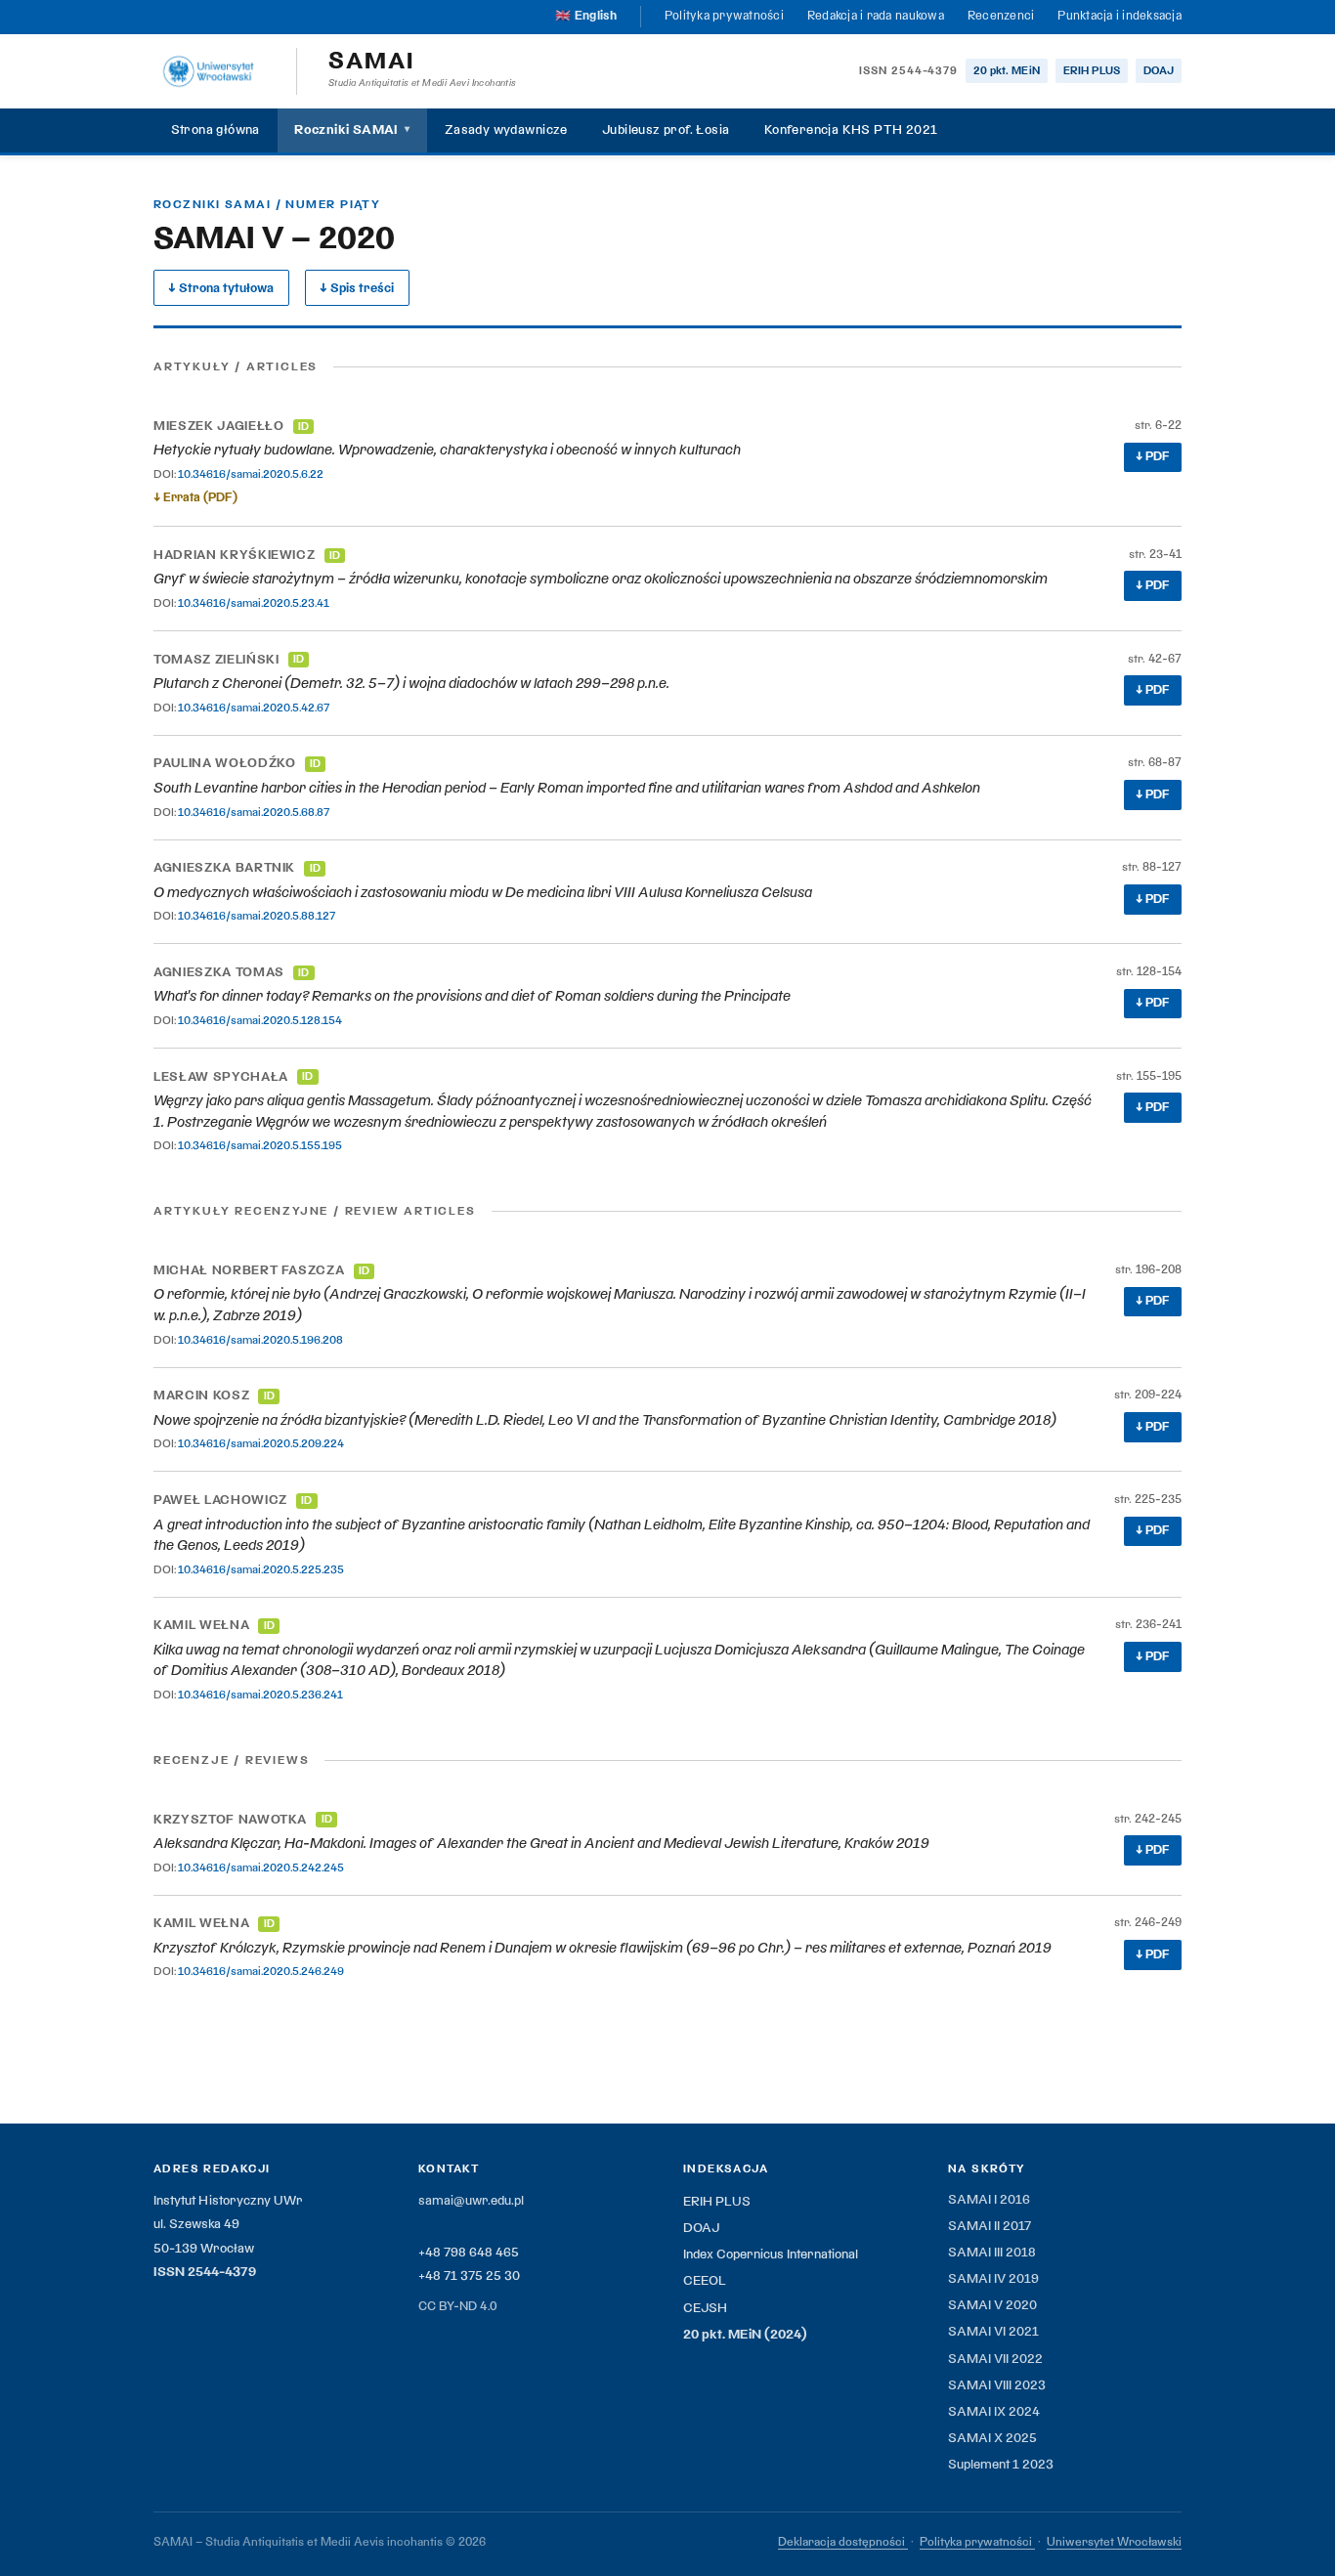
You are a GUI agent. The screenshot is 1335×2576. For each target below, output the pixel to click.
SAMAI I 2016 (989, 2200)
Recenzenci (1001, 16)
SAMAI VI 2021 (993, 2332)
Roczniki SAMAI (352, 130)
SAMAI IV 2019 (993, 2279)
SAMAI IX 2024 (994, 2412)
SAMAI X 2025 (992, 2438)
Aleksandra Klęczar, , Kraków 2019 (541, 1843)
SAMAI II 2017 (990, 2226)
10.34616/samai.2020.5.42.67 (254, 708)
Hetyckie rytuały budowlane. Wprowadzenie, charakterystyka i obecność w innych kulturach (447, 450)
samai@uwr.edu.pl (471, 2201)
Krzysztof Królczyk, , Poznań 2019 (603, 1948)
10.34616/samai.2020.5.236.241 (260, 1695)
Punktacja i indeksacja (1120, 16)
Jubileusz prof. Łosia (666, 130)
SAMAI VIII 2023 (997, 2385)
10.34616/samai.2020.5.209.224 (261, 1443)
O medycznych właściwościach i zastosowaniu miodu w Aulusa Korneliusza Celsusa (483, 892)
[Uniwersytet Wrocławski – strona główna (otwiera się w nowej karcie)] (209, 71)
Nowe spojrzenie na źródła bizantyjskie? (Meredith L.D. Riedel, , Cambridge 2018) (605, 1420)
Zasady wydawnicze (506, 130)
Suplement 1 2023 (1001, 2465)
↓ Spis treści (357, 288)
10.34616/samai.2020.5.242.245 (261, 1868)
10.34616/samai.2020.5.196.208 (260, 1340)
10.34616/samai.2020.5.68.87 (254, 812)
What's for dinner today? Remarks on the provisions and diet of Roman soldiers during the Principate (472, 996)
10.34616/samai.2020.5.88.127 (257, 916)
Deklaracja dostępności (843, 2542)
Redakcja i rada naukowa (876, 16)
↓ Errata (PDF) (195, 497)
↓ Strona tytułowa (221, 288)
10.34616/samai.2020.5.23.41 (254, 603)
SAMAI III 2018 (992, 2253)
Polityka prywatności (724, 16)
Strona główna (215, 130)
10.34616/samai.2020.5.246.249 (261, 1971)
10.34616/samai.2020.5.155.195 (260, 1145)
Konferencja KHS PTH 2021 (851, 130)
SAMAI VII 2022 (995, 2359)
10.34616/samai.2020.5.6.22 (251, 474)
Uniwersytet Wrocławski (1114, 2542)
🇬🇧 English (585, 16)
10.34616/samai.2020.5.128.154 (260, 1020)
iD (303, 427)
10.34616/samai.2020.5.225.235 (261, 1569)
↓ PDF (1153, 456)
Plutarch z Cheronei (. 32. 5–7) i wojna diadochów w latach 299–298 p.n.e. (411, 683)
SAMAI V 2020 (992, 2305)
